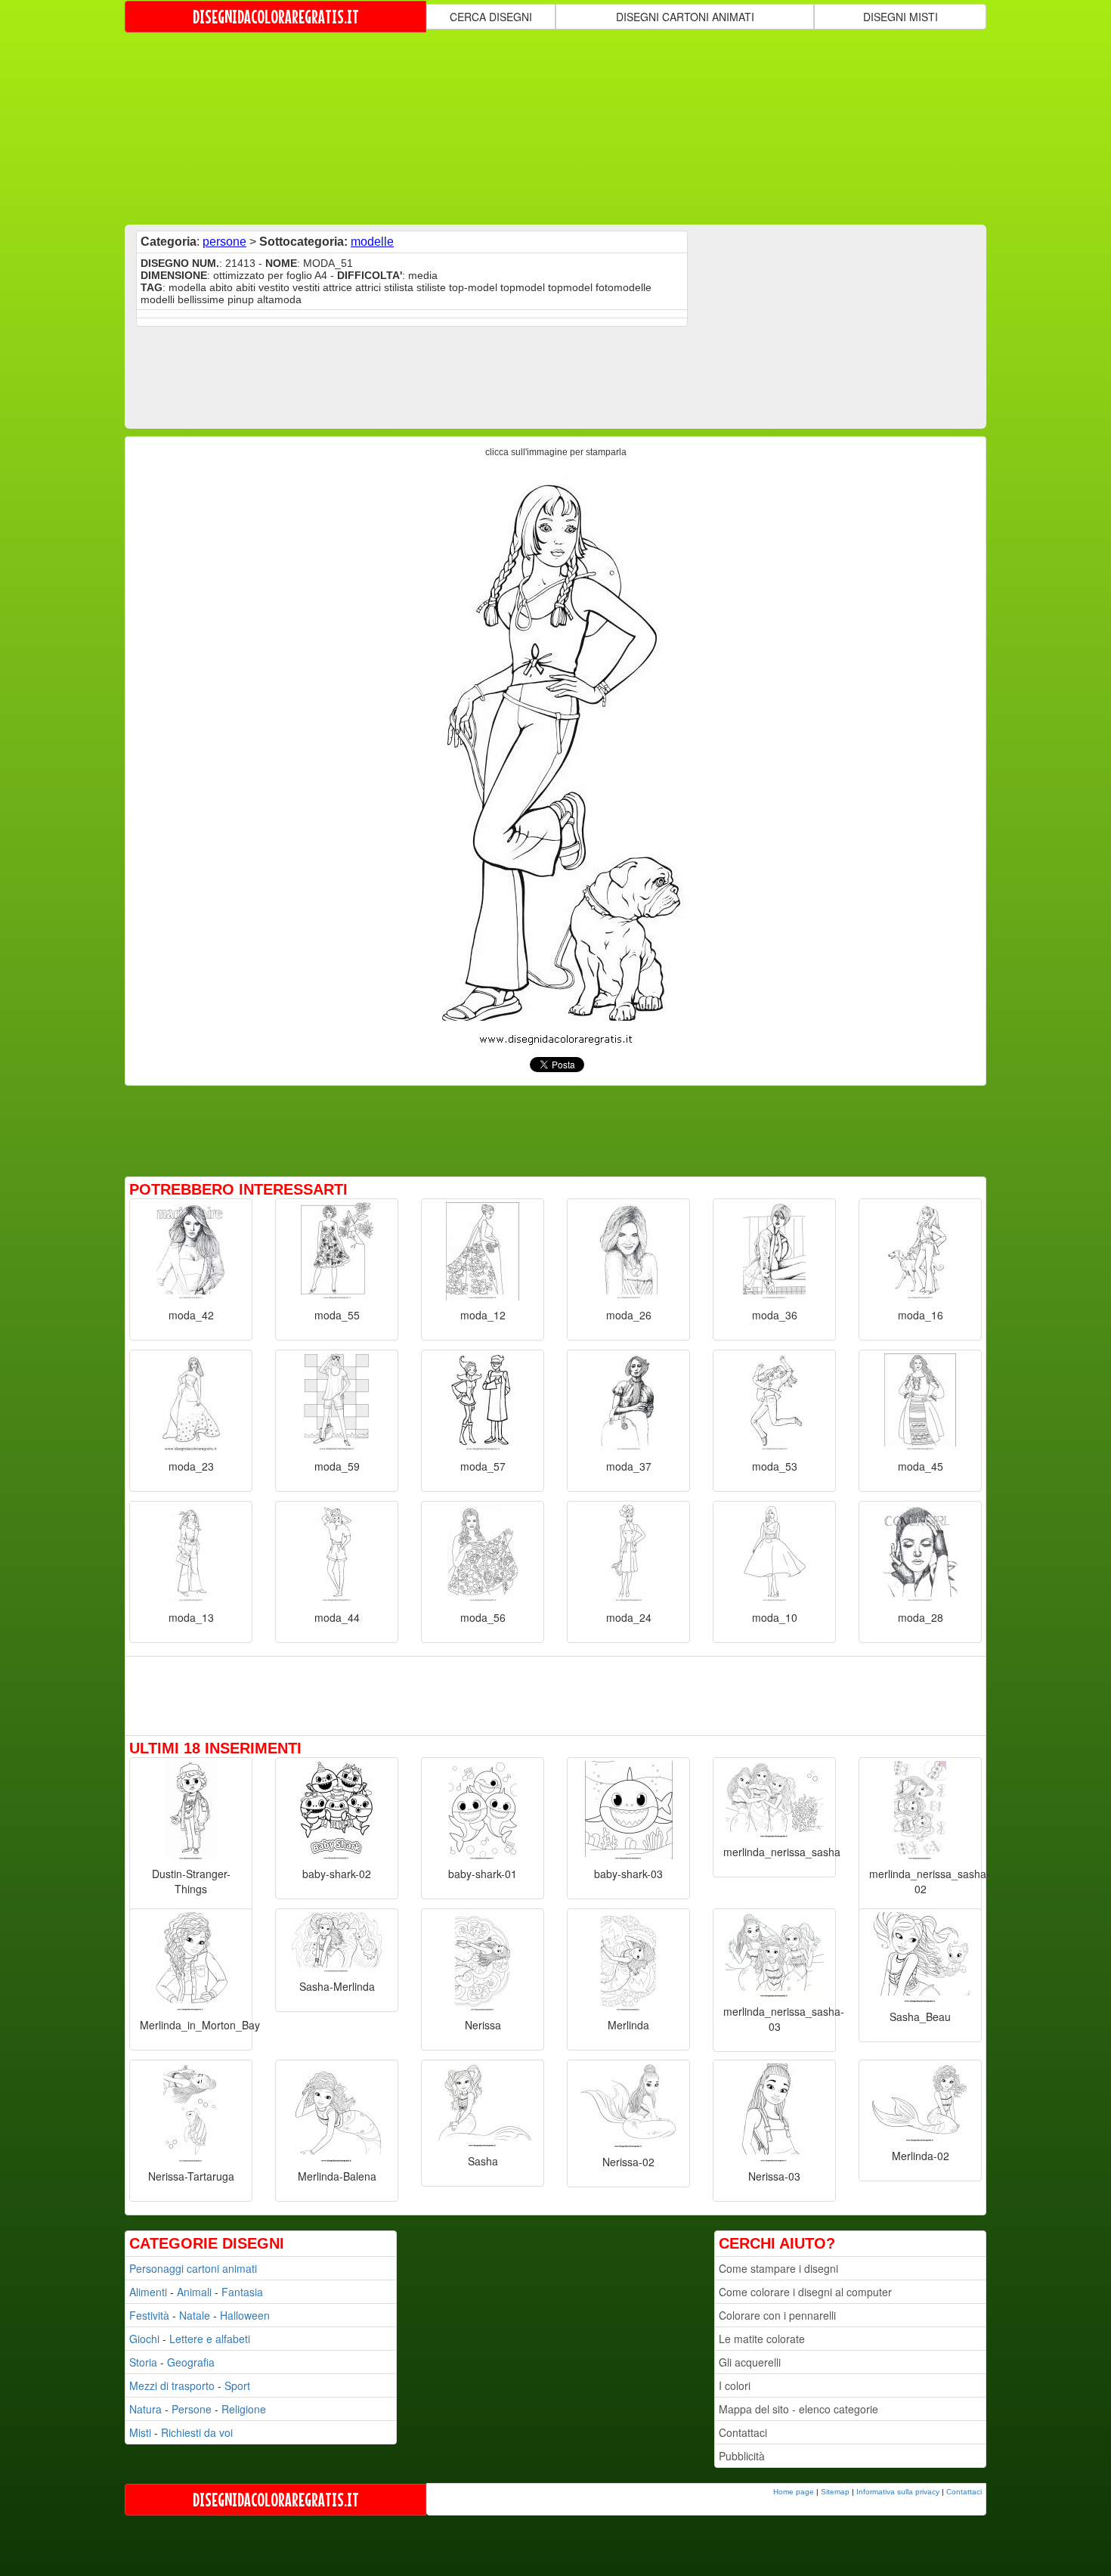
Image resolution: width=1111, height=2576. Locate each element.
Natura (145, 2409)
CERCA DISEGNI (491, 17)
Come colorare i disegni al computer (805, 2292)
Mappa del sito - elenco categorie (798, 2409)
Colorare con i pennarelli (777, 2315)
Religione (244, 2409)
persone (224, 242)
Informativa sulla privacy (898, 2492)
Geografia (191, 2362)
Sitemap (835, 2492)
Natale (195, 2315)
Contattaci (743, 2432)
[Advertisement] (555, 127)
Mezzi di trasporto (172, 2385)
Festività (149, 2315)
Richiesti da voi (197, 2432)
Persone (192, 2409)
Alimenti (148, 2292)
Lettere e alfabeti (210, 2339)
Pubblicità (742, 2456)
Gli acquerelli (750, 2362)
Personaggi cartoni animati (193, 2268)
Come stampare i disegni (778, 2268)
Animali (194, 2292)
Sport (237, 2385)
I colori (735, 2385)
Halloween (245, 2315)
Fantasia (242, 2292)
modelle (372, 242)
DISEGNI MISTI (901, 17)
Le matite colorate (762, 2339)
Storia (143, 2362)
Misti (140, 2432)
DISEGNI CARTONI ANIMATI (685, 17)
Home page (794, 2492)
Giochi (144, 2339)
